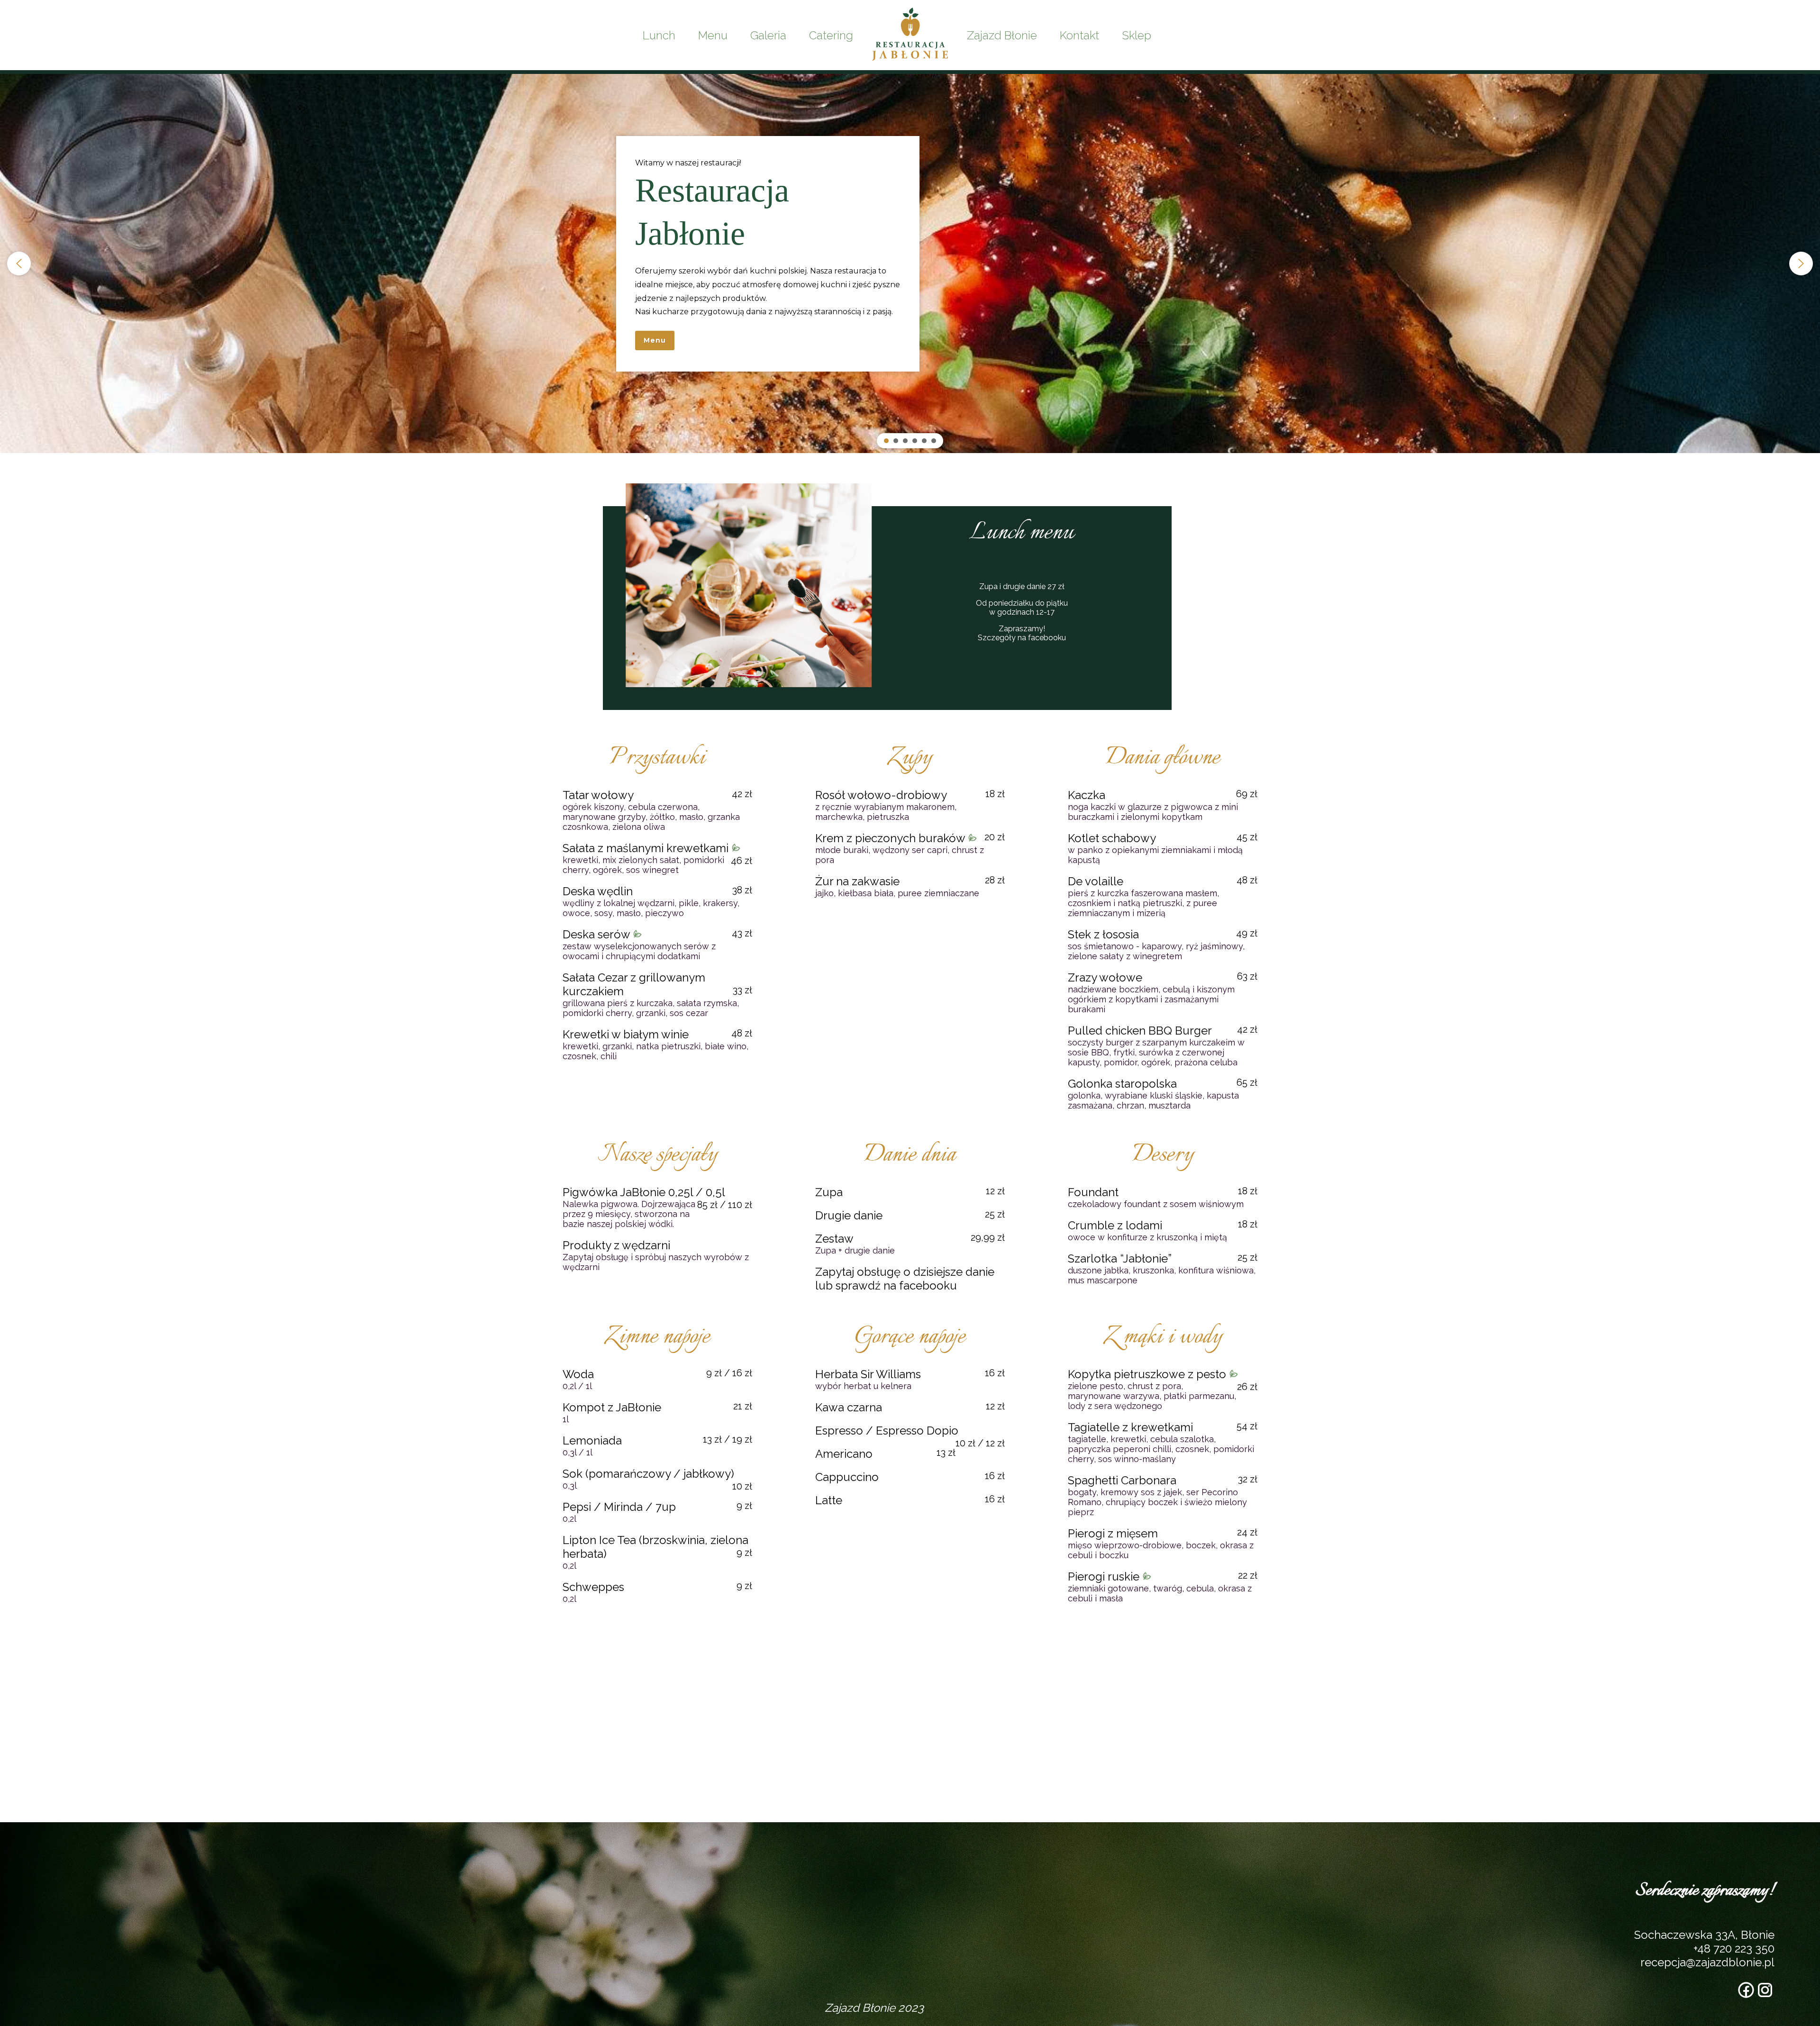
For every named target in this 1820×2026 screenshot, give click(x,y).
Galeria (768, 35)
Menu (713, 35)
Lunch (659, 35)
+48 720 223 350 (1734, 1949)
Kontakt (1079, 35)
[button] (19, 263)
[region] (910, 263)
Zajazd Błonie (1002, 35)
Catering (831, 35)
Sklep (1137, 35)
